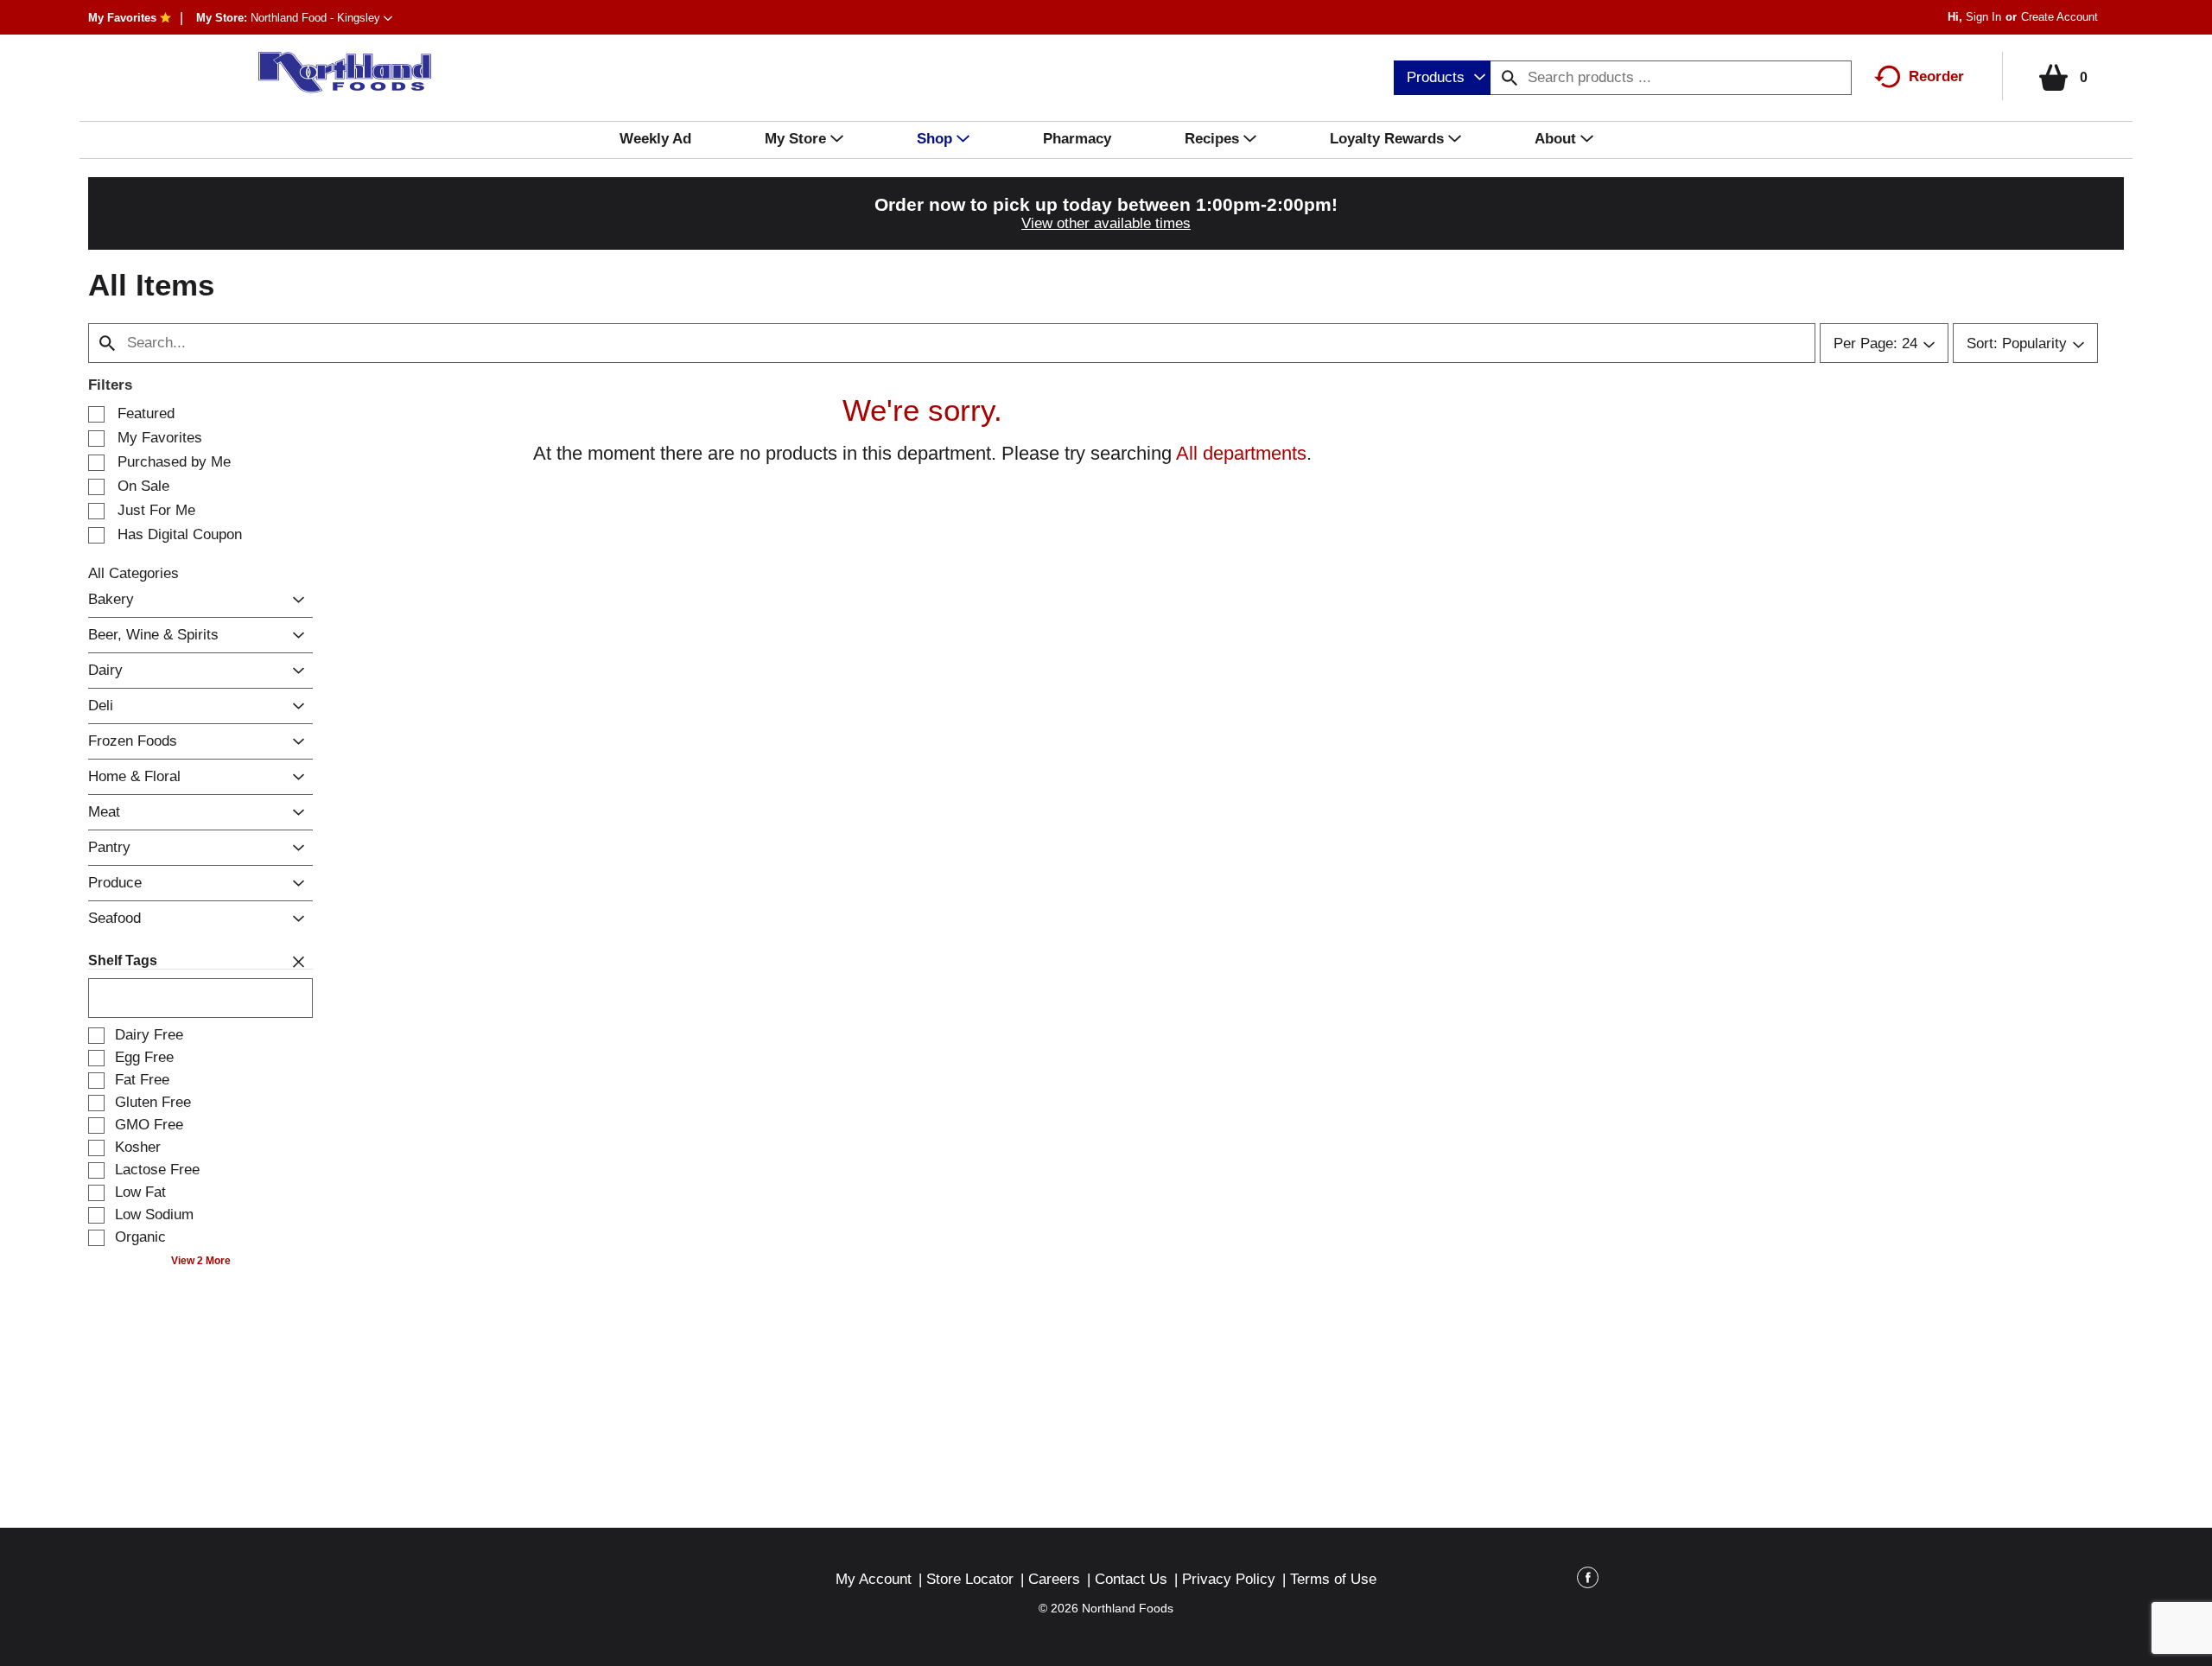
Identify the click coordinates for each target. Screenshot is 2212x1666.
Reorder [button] (1936, 76)
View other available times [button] (1106, 223)
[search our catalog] (1510, 78)
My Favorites (122, 18)
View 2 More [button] (201, 1261)
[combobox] (1442, 78)
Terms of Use (1333, 1579)
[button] (321, 18)
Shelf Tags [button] (123, 960)
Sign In (1983, 17)
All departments (1241, 453)
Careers (1054, 1579)
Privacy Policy (1229, 1579)
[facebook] (1588, 1580)
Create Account (2059, 17)
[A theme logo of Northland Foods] (336, 73)
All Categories (133, 573)
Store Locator (970, 1579)
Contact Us (1131, 1579)
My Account (874, 1579)
